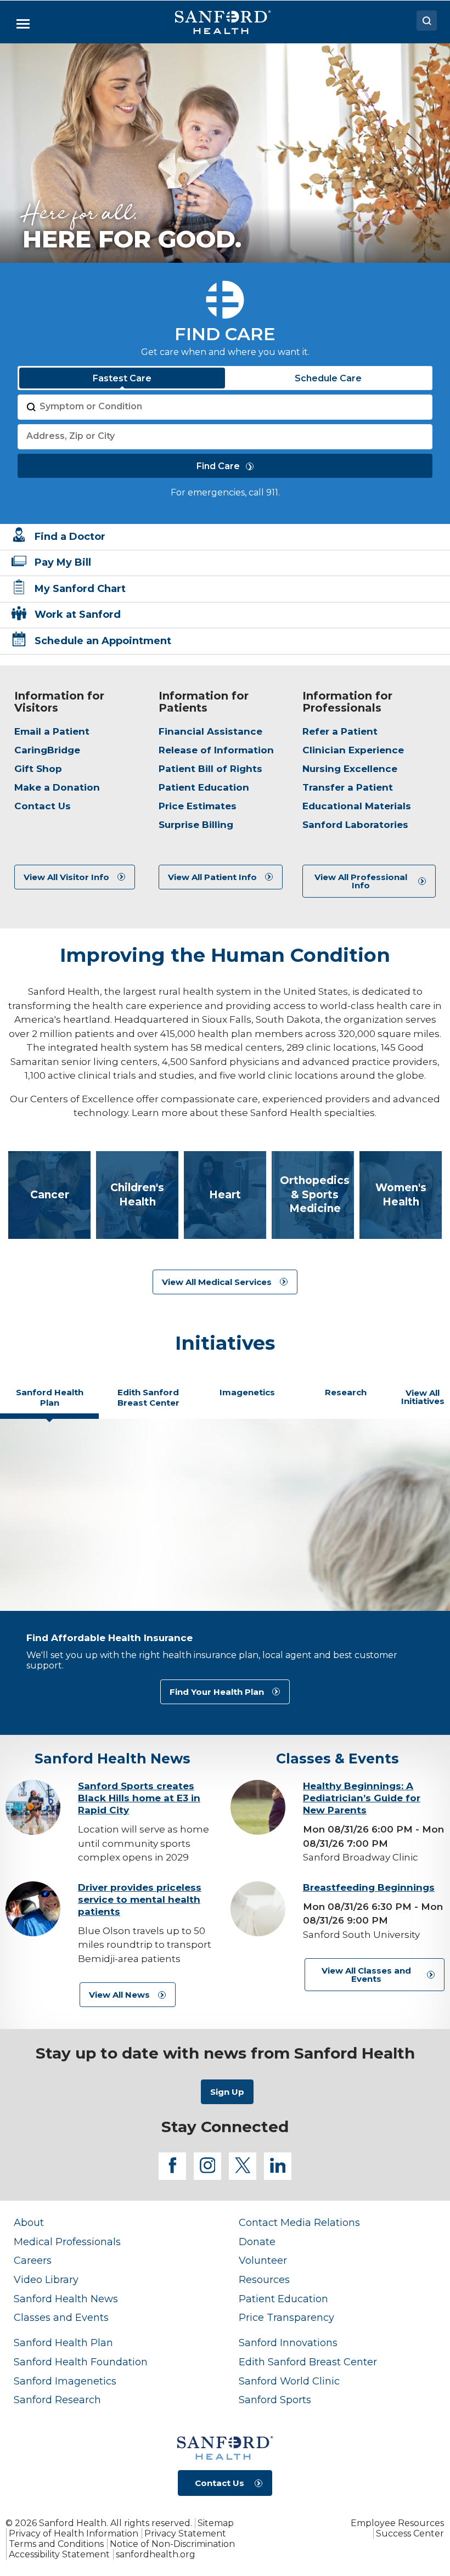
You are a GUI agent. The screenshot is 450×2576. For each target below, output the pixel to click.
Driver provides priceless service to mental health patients (140, 1899)
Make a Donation (57, 787)
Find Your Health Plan (217, 1692)
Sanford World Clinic (289, 2381)
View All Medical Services (217, 1282)
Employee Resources (397, 2523)
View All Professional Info (361, 881)
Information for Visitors (59, 702)
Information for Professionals (347, 702)
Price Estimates (198, 806)
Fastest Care (122, 378)
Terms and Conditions (56, 2544)
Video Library (46, 2279)
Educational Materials (357, 806)
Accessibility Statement (59, 2554)
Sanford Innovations (288, 2343)
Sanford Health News (66, 2299)
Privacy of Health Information (74, 2533)
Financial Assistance (210, 731)
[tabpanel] (225, 1577)
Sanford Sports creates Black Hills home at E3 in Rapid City (139, 1798)
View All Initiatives (423, 1397)
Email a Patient (52, 731)
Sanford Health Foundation (81, 2362)
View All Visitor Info (66, 877)
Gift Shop (38, 769)
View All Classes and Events (366, 1975)
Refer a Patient (340, 731)
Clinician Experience (353, 750)
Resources (264, 2279)
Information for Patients (204, 702)
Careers (33, 2260)
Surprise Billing (196, 825)
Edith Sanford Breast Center (308, 2362)
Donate (257, 2242)
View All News (119, 1995)
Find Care (218, 466)
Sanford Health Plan (63, 2343)
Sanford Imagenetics (65, 2381)
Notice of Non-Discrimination (172, 2544)
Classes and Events (61, 2317)
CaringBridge (47, 750)
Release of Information (216, 750)
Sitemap (216, 2523)
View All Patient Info (212, 877)
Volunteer (263, 2260)
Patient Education (204, 787)
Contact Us (43, 806)
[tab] (49, 1402)
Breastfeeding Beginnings (369, 1887)
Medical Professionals (67, 2242)
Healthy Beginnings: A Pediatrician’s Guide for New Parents (362, 1798)
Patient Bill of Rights (210, 769)
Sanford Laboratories (355, 825)
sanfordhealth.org (156, 2554)
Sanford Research (57, 2400)
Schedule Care (328, 378)
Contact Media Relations (299, 2222)
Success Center (410, 2533)
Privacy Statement (185, 2533)
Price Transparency (286, 2317)
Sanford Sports (275, 2400)
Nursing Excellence (350, 769)
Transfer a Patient (348, 787)
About (29, 2222)
